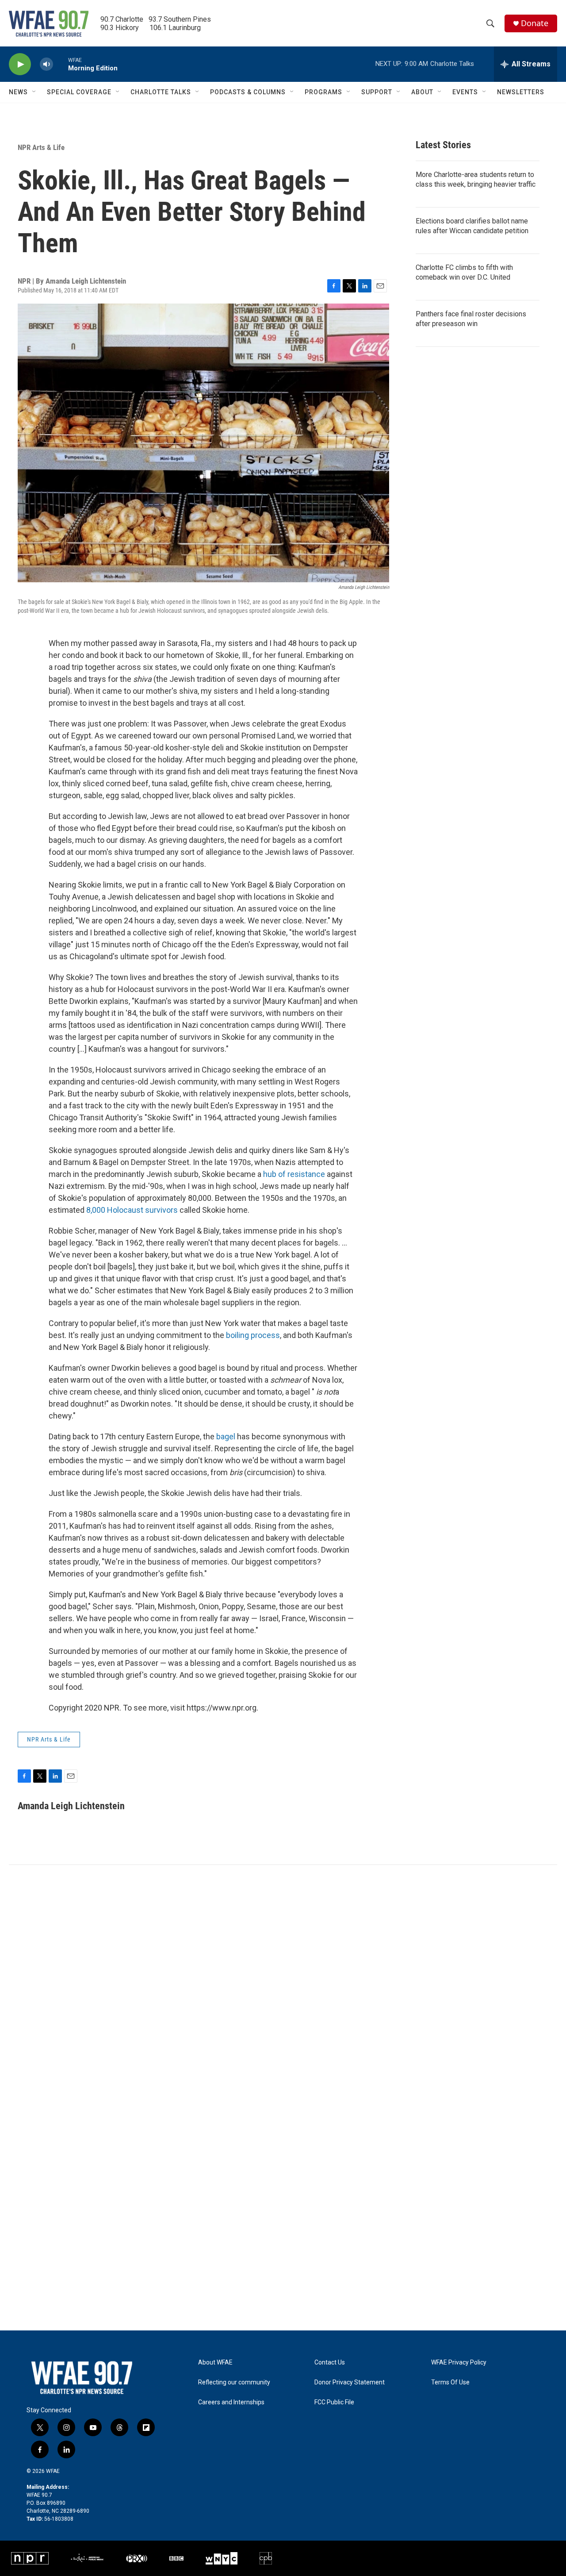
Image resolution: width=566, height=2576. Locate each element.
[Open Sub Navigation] (34, 92)
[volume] (46, 64)
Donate (535, 23)
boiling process (253, 1335)
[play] (20, 64)
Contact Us (330, 2363)
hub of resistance (294, 1174)
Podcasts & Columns (248, 92)
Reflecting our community (234, 2382)
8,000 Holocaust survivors (132, 1210)
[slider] (61, 64)
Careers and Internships (231, 2402)
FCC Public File (334, 2402)
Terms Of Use (450, 2382)
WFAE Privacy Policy (459, 2363)
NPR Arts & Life (41, 147)
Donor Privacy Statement (350, 2382)
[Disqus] (283, 1984)
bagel (226, 1436)
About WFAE (215, 2363)
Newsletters (521, 92)
